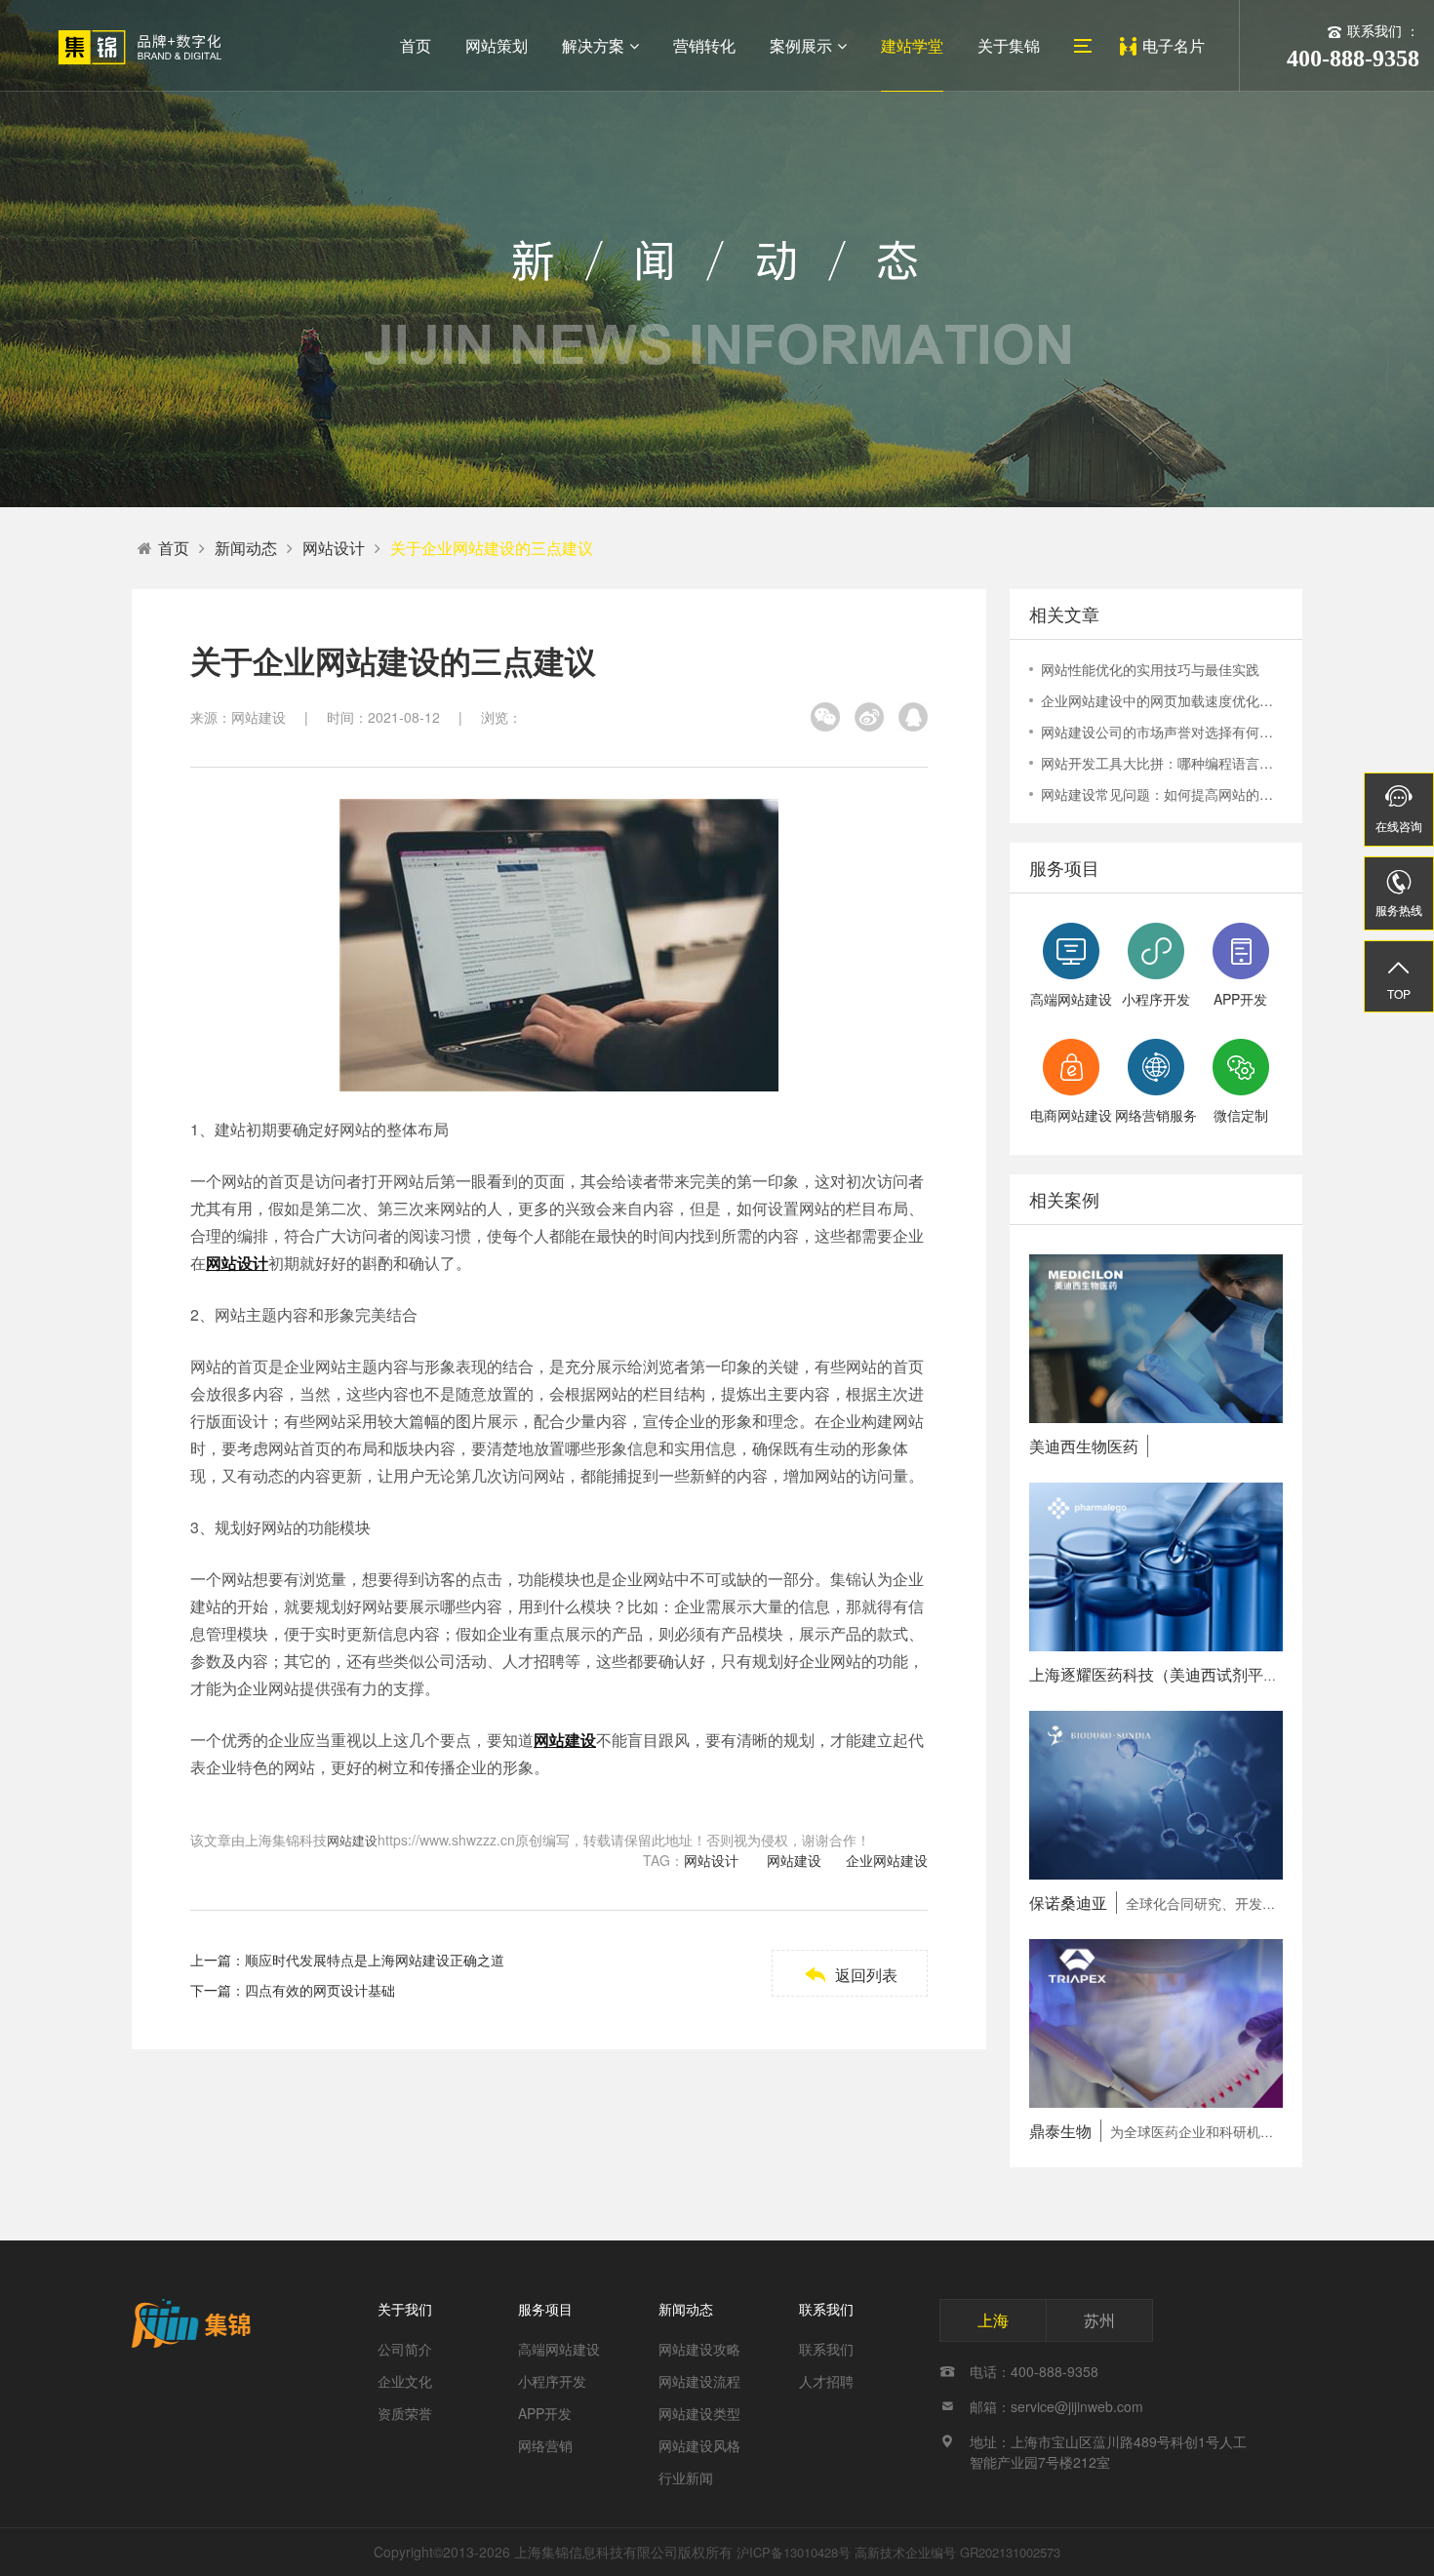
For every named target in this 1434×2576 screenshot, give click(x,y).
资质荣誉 (405, 2413)
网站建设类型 (699, 2413)
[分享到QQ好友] (913, 717)
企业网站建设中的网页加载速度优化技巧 (1162, 700)
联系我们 (826, 2309)
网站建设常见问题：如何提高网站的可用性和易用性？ (1162, 794)
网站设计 (334, 548)
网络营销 (545, 2445)
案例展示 (801, 45)
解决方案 (593, 45)
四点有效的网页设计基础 (320, 1990)
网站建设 (352, 1840)
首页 (416, 45)
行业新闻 (686, 2477)
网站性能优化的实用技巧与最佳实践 (1150, 669)
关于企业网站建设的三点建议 (492, 548)
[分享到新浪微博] (869, 717)
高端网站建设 (559, 2349)
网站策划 (497, 45)
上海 (993, 2320)
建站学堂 (912, 45)
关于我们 (405, 2309)
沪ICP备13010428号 (794, 2552)
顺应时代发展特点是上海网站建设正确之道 (375, 1960)
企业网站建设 (887, 1860)
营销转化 (704, 45)
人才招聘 (826, 2381)
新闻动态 (246, 548)
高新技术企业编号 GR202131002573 (957, 2552)
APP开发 (545, 2413)
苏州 (1099, 2320)
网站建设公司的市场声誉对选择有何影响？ (1162, 732)
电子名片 (1174, 45)
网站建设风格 (699, 2445)
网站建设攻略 (699, 2349)
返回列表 (850, 1975)
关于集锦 (1009, 45)
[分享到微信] (825, 717)
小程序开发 (552, 2381)
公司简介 (405, 2349)
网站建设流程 (699, 2381)
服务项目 (545, 2309)
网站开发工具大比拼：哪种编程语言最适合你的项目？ (1162, 763)
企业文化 (405, 2381)
